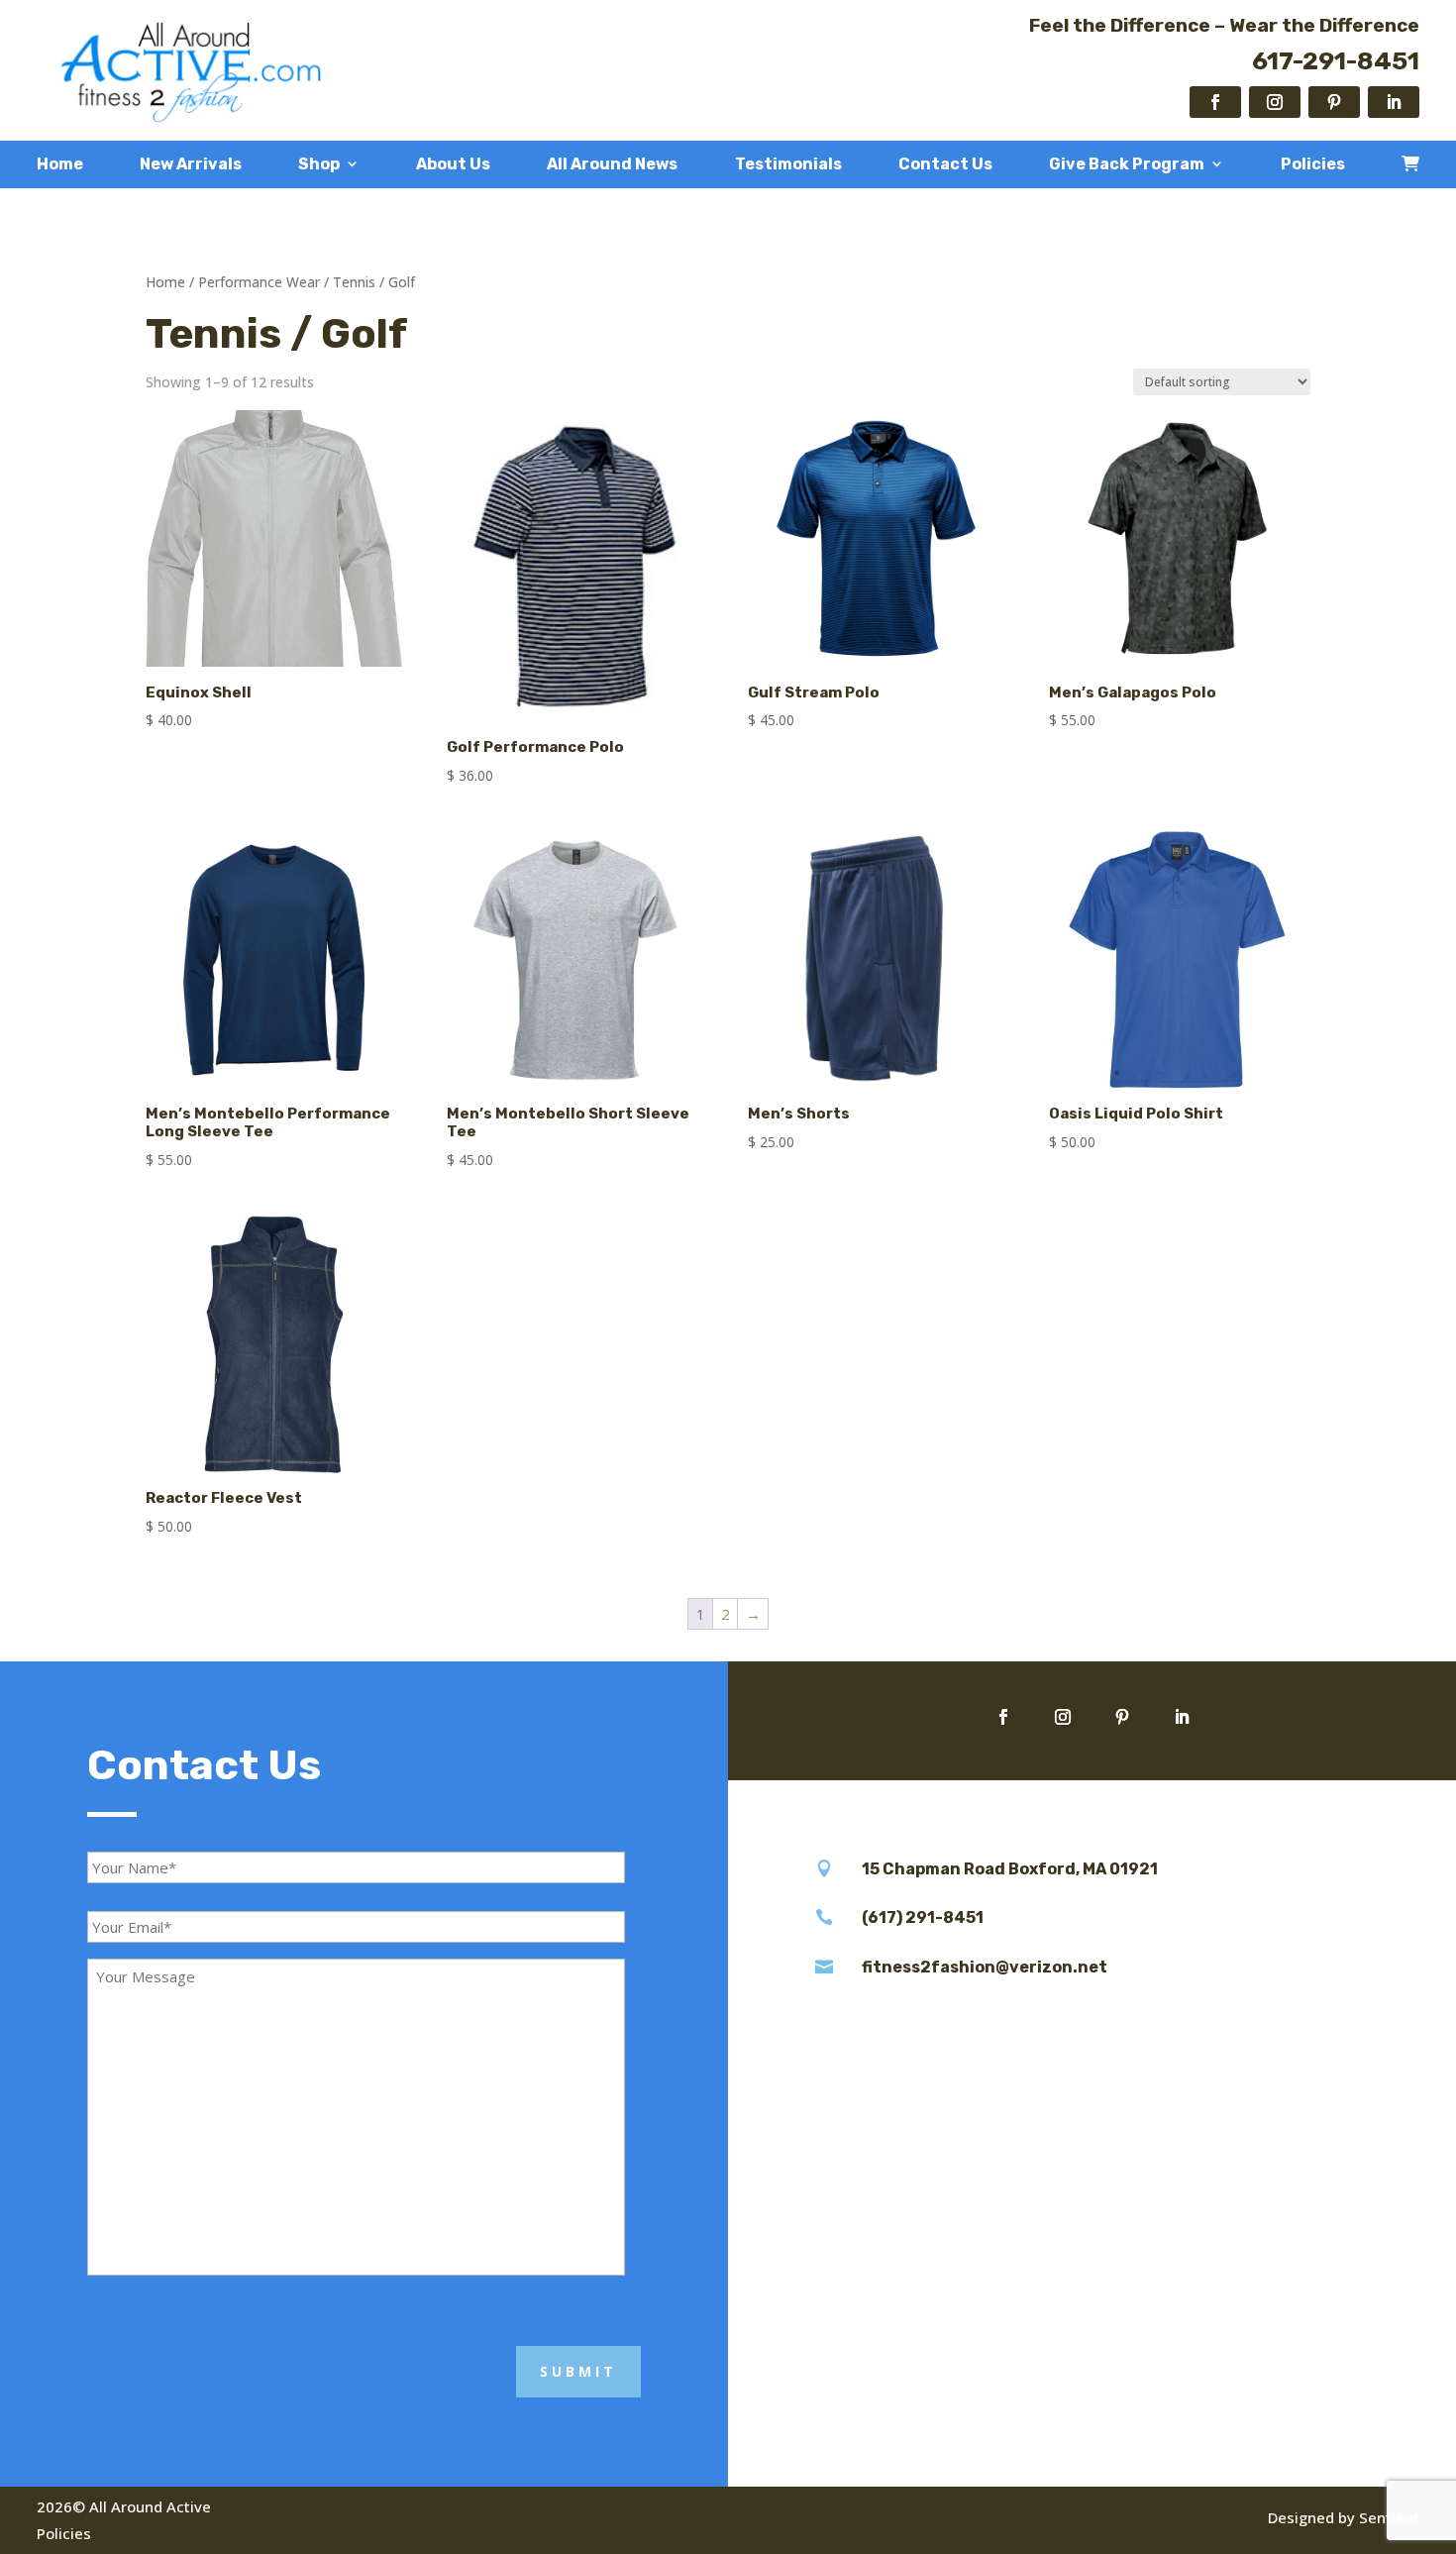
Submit (578, 2371)
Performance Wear (259, 282)
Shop (319, 164)
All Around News (612, 164)
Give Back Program (1127, 164)
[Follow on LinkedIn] (1394, 102)
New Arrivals (191, 164)
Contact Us (945, 164)
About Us (453, 164)
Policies (1313, 164)
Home (60, 164)
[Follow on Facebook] (1215, 102)
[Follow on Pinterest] (1334, 102)
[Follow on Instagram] (1275, 102)
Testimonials (788, 164)
